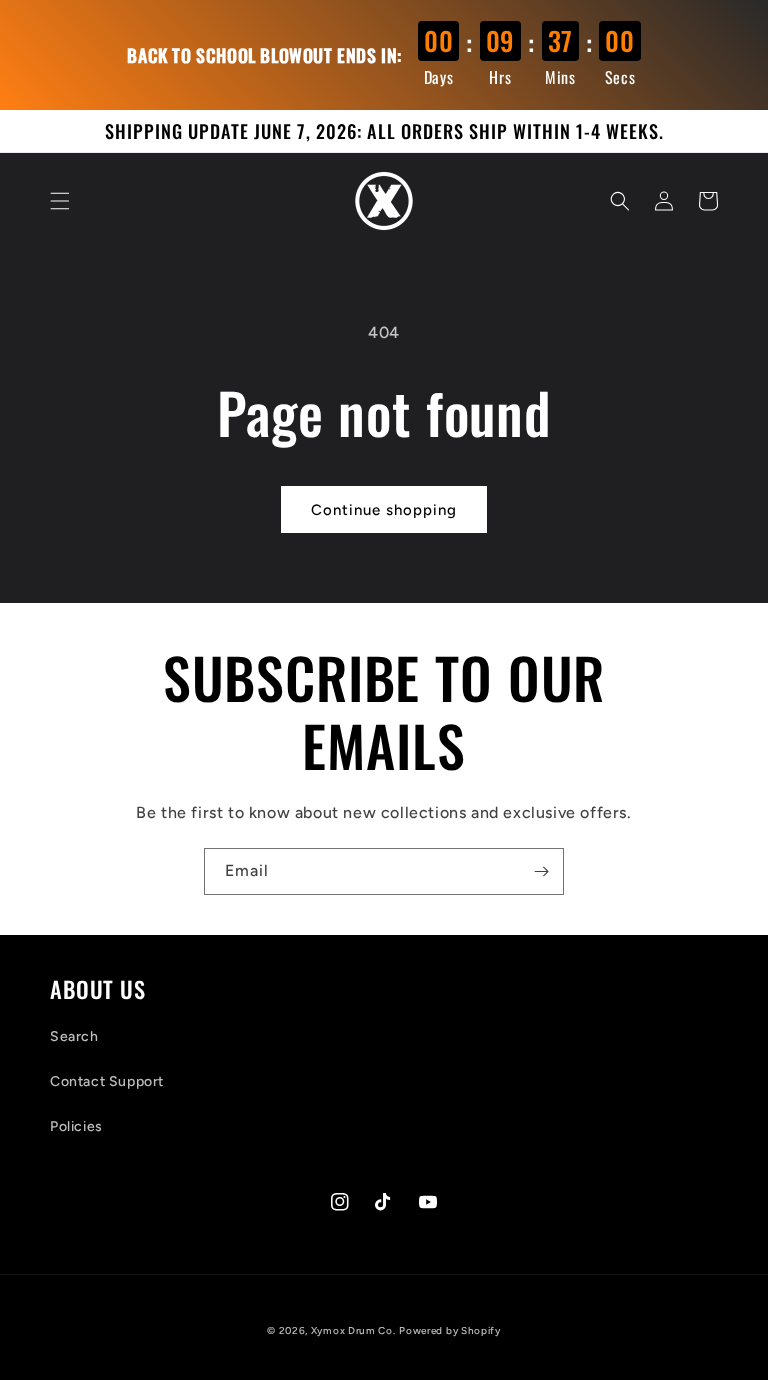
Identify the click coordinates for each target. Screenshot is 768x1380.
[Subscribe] (541, 871)
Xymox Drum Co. (353, 1330)
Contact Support (107, 1081)
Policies (76, 1126)
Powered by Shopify (450, 1330)
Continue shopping (384, 510)
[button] (60, 201)
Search (74, 1036)
